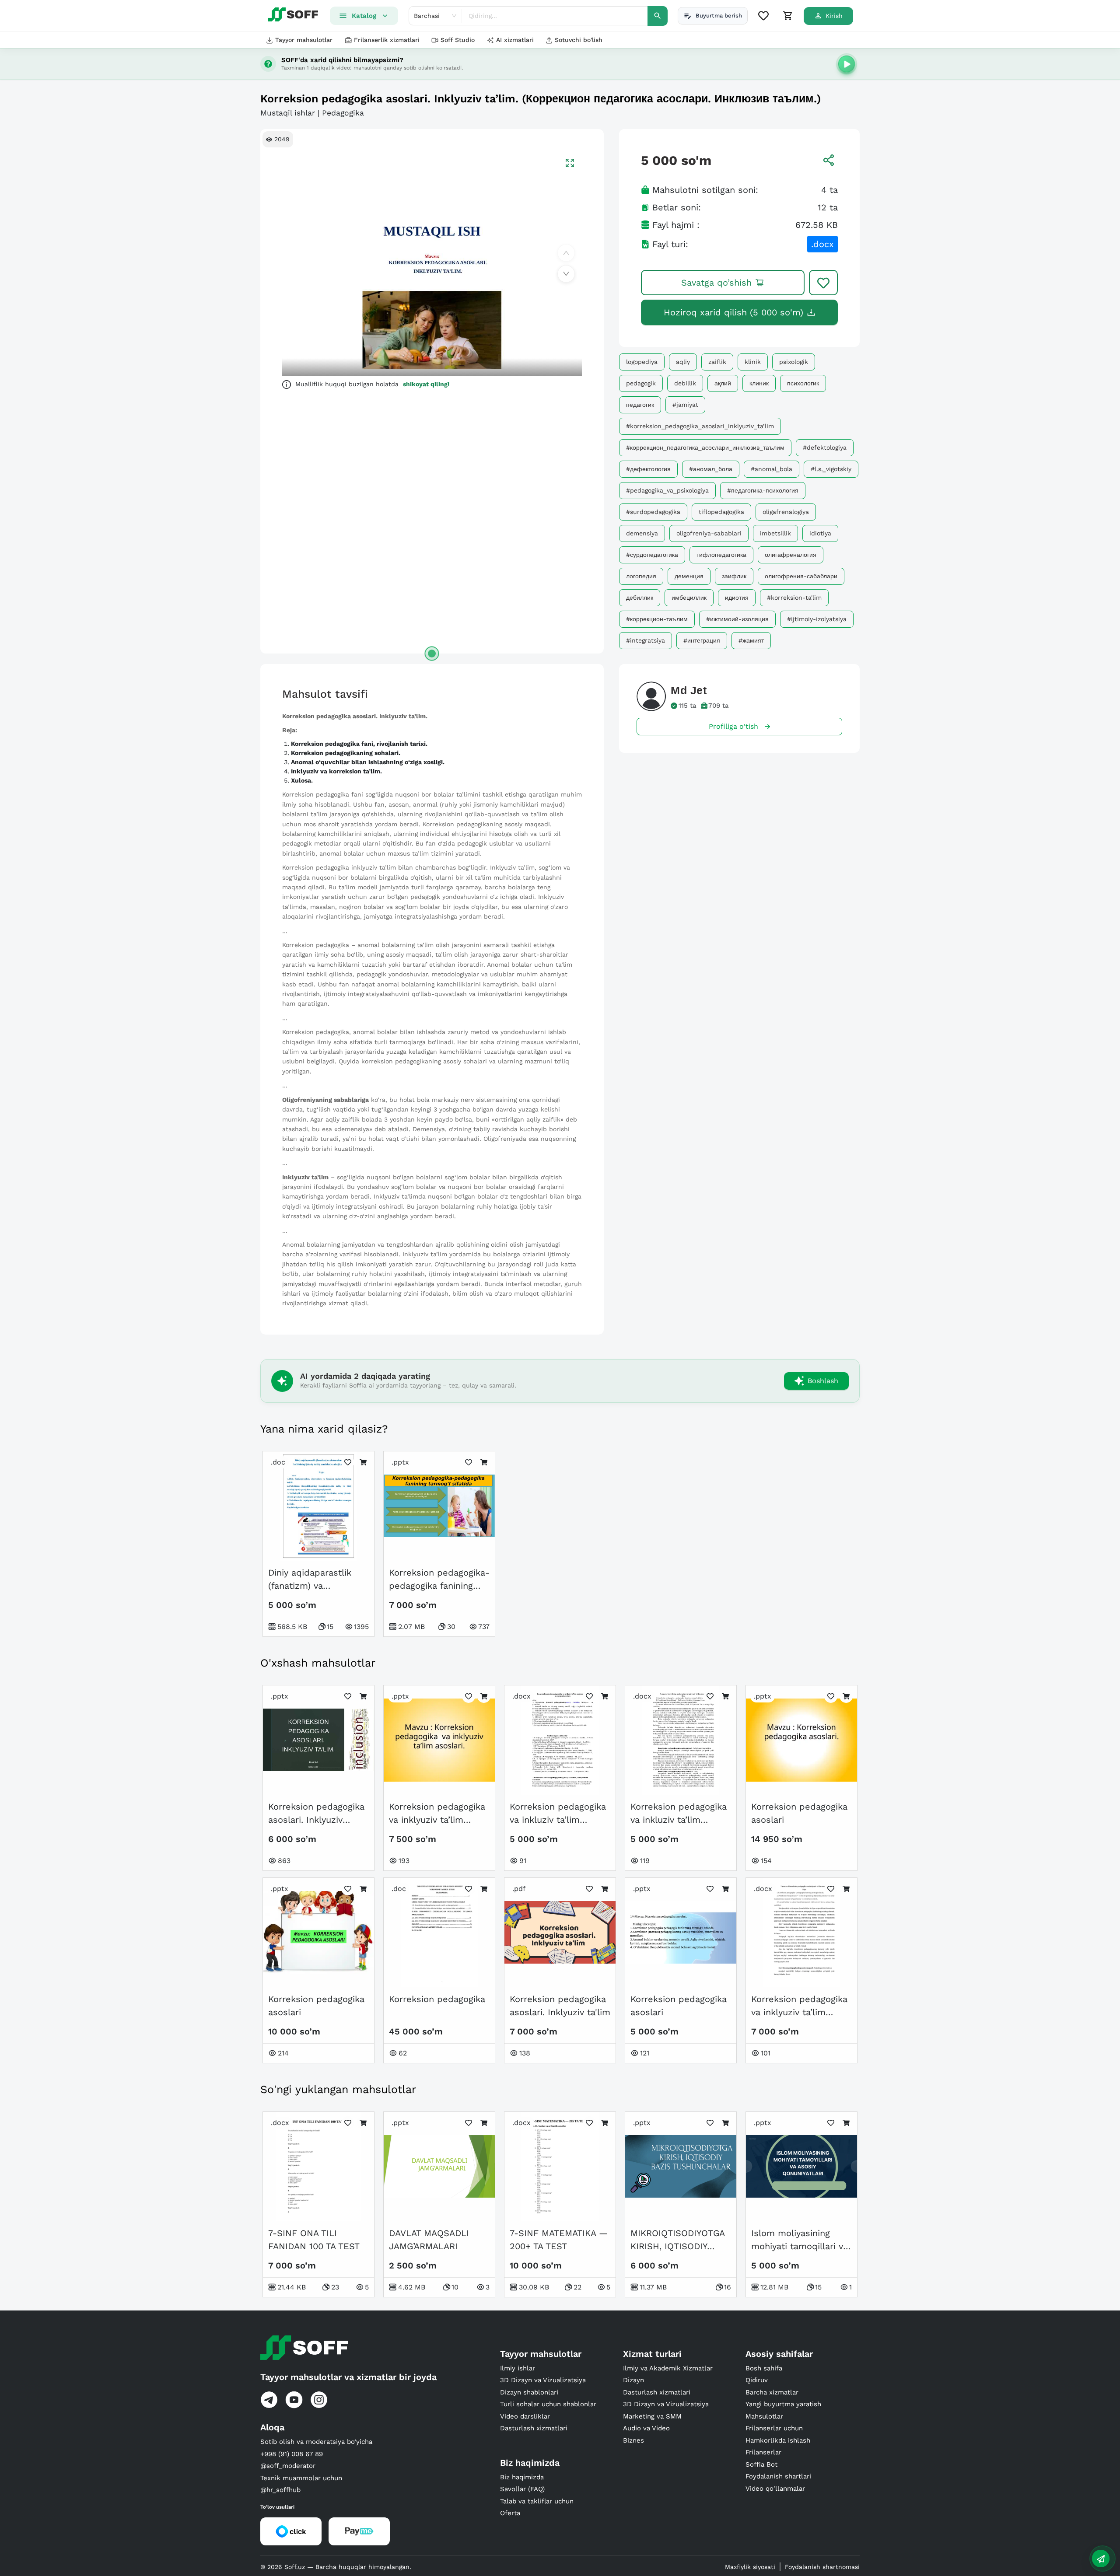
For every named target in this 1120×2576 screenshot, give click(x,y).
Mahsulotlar (764, 2416)
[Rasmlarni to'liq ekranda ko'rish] (570, 163)
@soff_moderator (288, 2466)
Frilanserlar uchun (774, 2428)
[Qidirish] (658, 16)
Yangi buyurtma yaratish (783, 2404)
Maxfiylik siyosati (750, 2567)
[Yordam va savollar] (1101, 2559)
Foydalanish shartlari (778, 2476)
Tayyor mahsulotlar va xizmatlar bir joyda (348, 2377)
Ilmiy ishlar (518, 2368)
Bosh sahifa (764, 2368)
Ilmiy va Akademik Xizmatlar (668, 2368)
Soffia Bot (761, 2464)
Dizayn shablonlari (529, 2392)
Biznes (633, 2440)
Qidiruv (757, 2380)
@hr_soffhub (280, 2490)
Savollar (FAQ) (522, 2489)
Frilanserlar (763, 2452)
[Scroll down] (566, 274)
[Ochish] (432, 654)
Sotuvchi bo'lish (579, 40)
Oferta (510, 2513)
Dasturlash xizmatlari (534, 2428)
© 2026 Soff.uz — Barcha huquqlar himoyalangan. (336, 2567)
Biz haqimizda (522, 2477)
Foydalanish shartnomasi (822, 2567)
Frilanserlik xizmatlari (387, 40)
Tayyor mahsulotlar (304, 40)
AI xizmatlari (515, 40)
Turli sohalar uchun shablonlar (548, 2404)
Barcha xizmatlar (772, 2392)
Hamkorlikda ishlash (778, 2440)
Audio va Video (646, 2428)
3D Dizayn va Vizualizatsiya (543, 2380)
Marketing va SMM (652, 2416)
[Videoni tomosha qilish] (847, 64)
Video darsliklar (525, 2416)
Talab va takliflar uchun (537, 2501)
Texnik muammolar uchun (301, 2478)
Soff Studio (458, 40)
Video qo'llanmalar (775, 2489)
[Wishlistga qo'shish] (823, 283)
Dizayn (633, 2380)
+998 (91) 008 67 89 (292, 2454)
